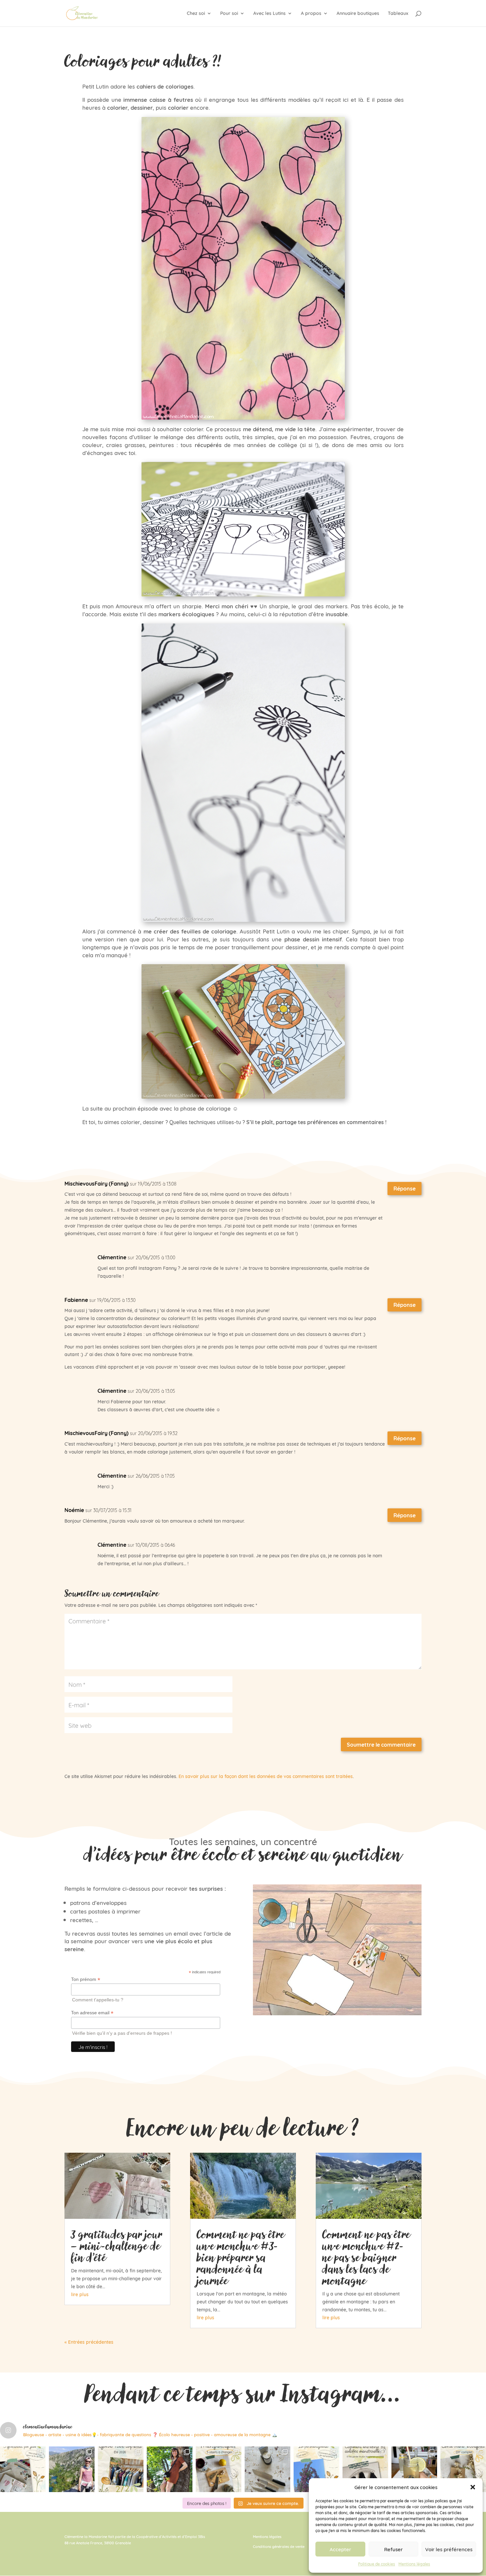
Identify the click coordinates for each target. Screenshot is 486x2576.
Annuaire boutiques (358, 14)
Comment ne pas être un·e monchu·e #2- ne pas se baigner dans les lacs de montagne (366, 2257)
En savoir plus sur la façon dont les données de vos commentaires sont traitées (266, 1776)
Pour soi (229, 14)
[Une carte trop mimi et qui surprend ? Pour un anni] (463, 2469)
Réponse (405, 1188)
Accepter (340, 2549)
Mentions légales (414, 2564)
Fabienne (76, 1300)
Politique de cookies (377, 2564)
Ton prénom (86, 1979)
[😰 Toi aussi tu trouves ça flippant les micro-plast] (219, 2469)
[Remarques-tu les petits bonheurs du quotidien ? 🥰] (23, 2469)
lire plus (80, 2294)
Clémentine (112, 1257)
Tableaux (398, 14)
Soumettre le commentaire (381, 1744)
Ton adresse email (92, 2013)
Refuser (393, 2549)
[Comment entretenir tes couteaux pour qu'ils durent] (267, 2469)
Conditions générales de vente (279, 2546)
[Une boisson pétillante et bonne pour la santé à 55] (414, 2469)
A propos (311, 14)
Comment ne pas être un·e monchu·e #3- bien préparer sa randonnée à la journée (241, 2257)
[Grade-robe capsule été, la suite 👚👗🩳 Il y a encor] (121, 2469)
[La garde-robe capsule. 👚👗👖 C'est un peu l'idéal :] (170, 2469)
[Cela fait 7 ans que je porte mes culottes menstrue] (365, 2469)
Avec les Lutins (269, 14)
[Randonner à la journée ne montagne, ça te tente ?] (72, 2469)
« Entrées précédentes (89, 2342)
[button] (473, 2487)
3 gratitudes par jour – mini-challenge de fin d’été (117, 2246)
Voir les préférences (449, 2549)
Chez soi (196, 14)
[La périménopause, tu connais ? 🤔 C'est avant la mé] (316, 2469)
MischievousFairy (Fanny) (97, 1183)
